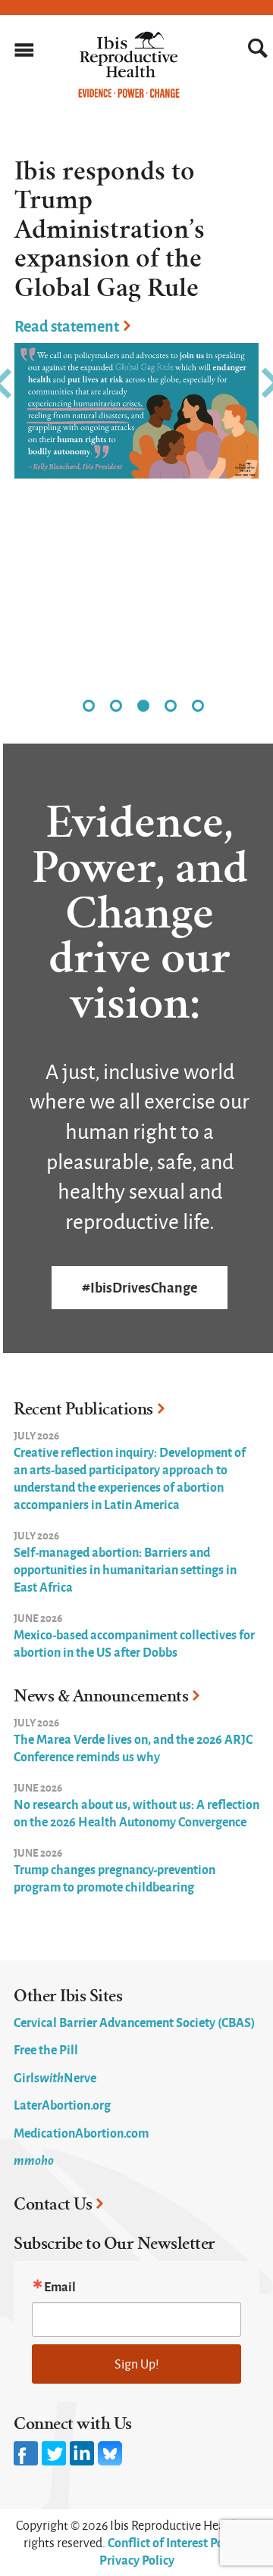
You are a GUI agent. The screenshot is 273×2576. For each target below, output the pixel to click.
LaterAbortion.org (62, 2104)
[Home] (129, 94)
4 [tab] (171, 706)
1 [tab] (89, 706)
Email (60, 2286)
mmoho (34, 2160)
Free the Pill (46, 2049)
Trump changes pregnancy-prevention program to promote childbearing (115, 1877)
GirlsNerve (55, 2077)
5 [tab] (198, 706)
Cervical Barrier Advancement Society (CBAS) (134, 2022)
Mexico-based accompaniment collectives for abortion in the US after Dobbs (134, 1643)
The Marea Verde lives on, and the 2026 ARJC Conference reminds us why (133, 1747)
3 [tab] (143, 706)
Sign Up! (137, 2364)
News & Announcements (101, 1696)
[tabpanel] (136, 306)
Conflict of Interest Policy (175, 2542)
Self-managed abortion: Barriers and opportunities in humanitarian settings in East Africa (125, 1569)
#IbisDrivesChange (140, 1287)
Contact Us (53, 2204)
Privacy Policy (137, 2559)
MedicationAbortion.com (81, 2132)
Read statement (67, 325)
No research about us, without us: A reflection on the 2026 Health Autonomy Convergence (136, 1812)
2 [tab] (116, 706)
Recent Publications (83, 1409)
